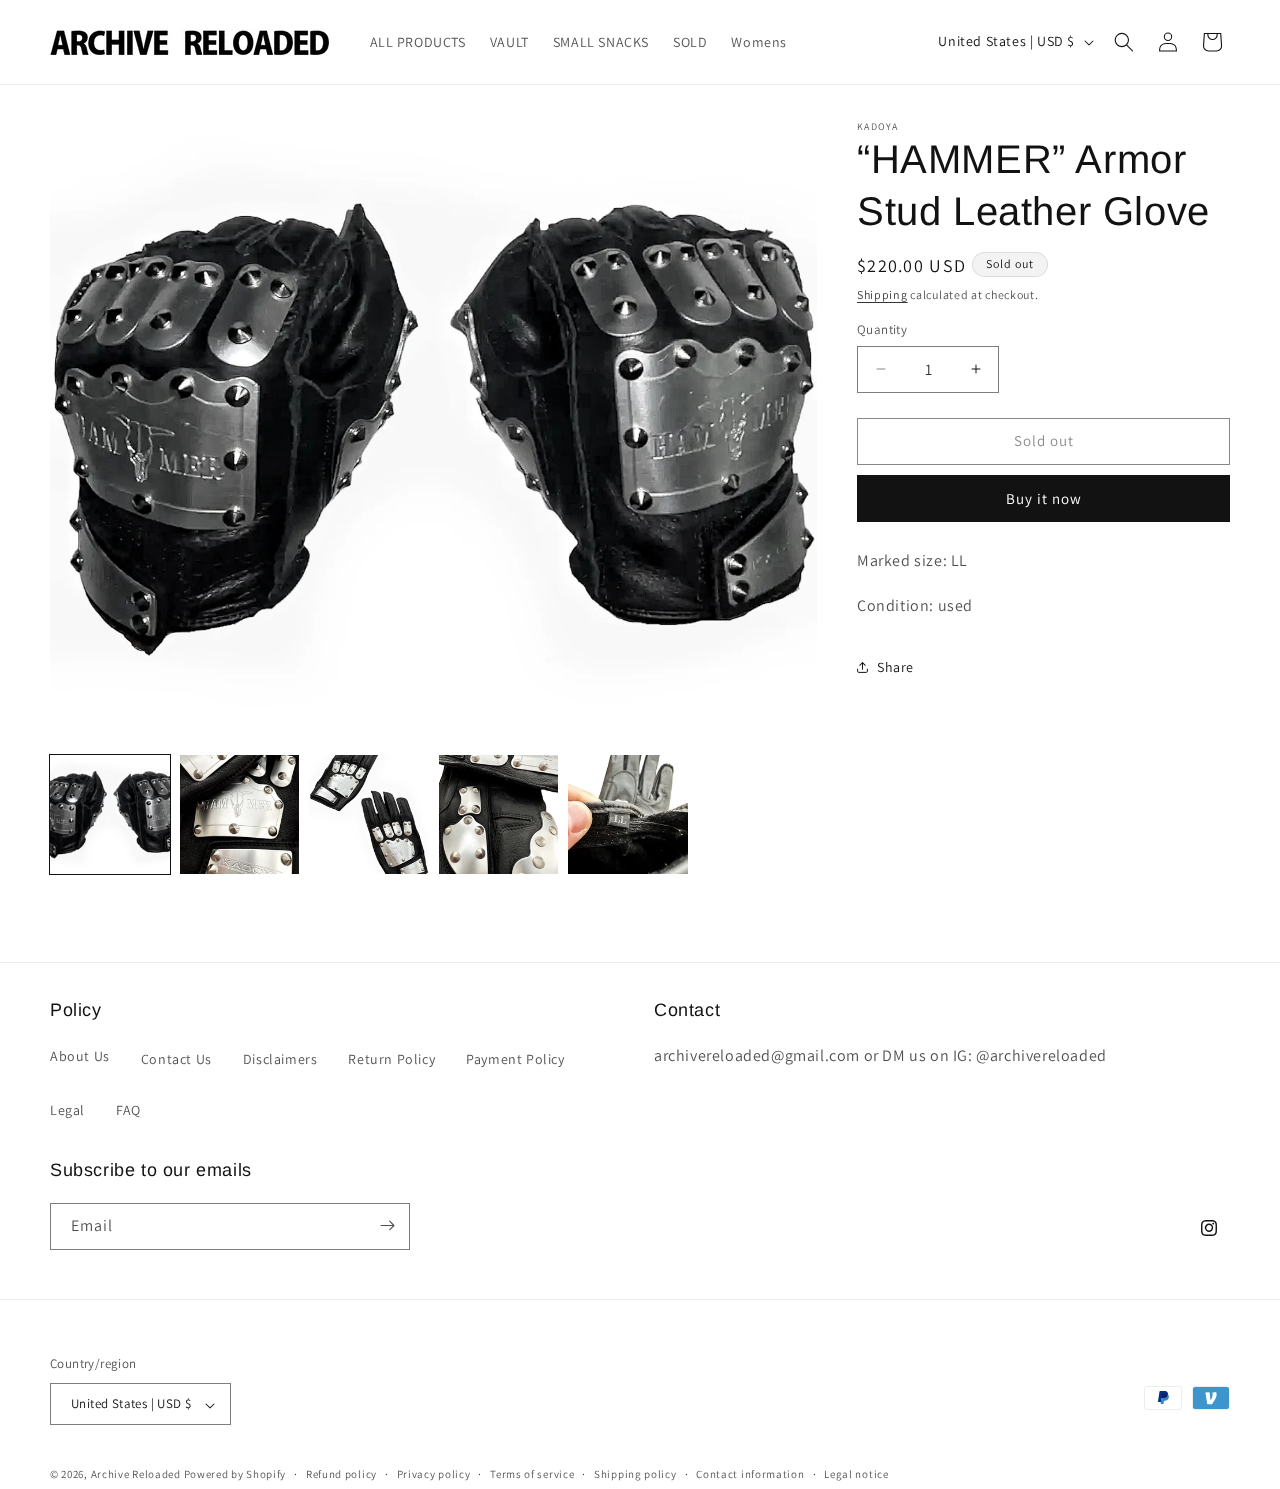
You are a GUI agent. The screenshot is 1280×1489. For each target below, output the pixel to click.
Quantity (882, 329)
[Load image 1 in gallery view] (110, 815)
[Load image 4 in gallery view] (499, 815)
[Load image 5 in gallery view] (628, 815)
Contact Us (176, 1059)
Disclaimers (280, 1059)
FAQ (128, 1111)
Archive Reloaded (136, 1475)
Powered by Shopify (235, 1475)
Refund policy (341, 1475)
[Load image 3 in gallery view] (369, 815)
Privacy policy (434, 1475)
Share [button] (895, 667)
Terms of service (532, 1475)
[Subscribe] (387, 1225)
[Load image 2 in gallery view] (240, 815)
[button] (1124, 42)
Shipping (882, 294)
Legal (67, 1111)
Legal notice (856, 1475)
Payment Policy (515, 1059)
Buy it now (1044, 498)
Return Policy (391, 1059)
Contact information (750, 1475)
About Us (80, 1056)
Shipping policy (635, 1475)
